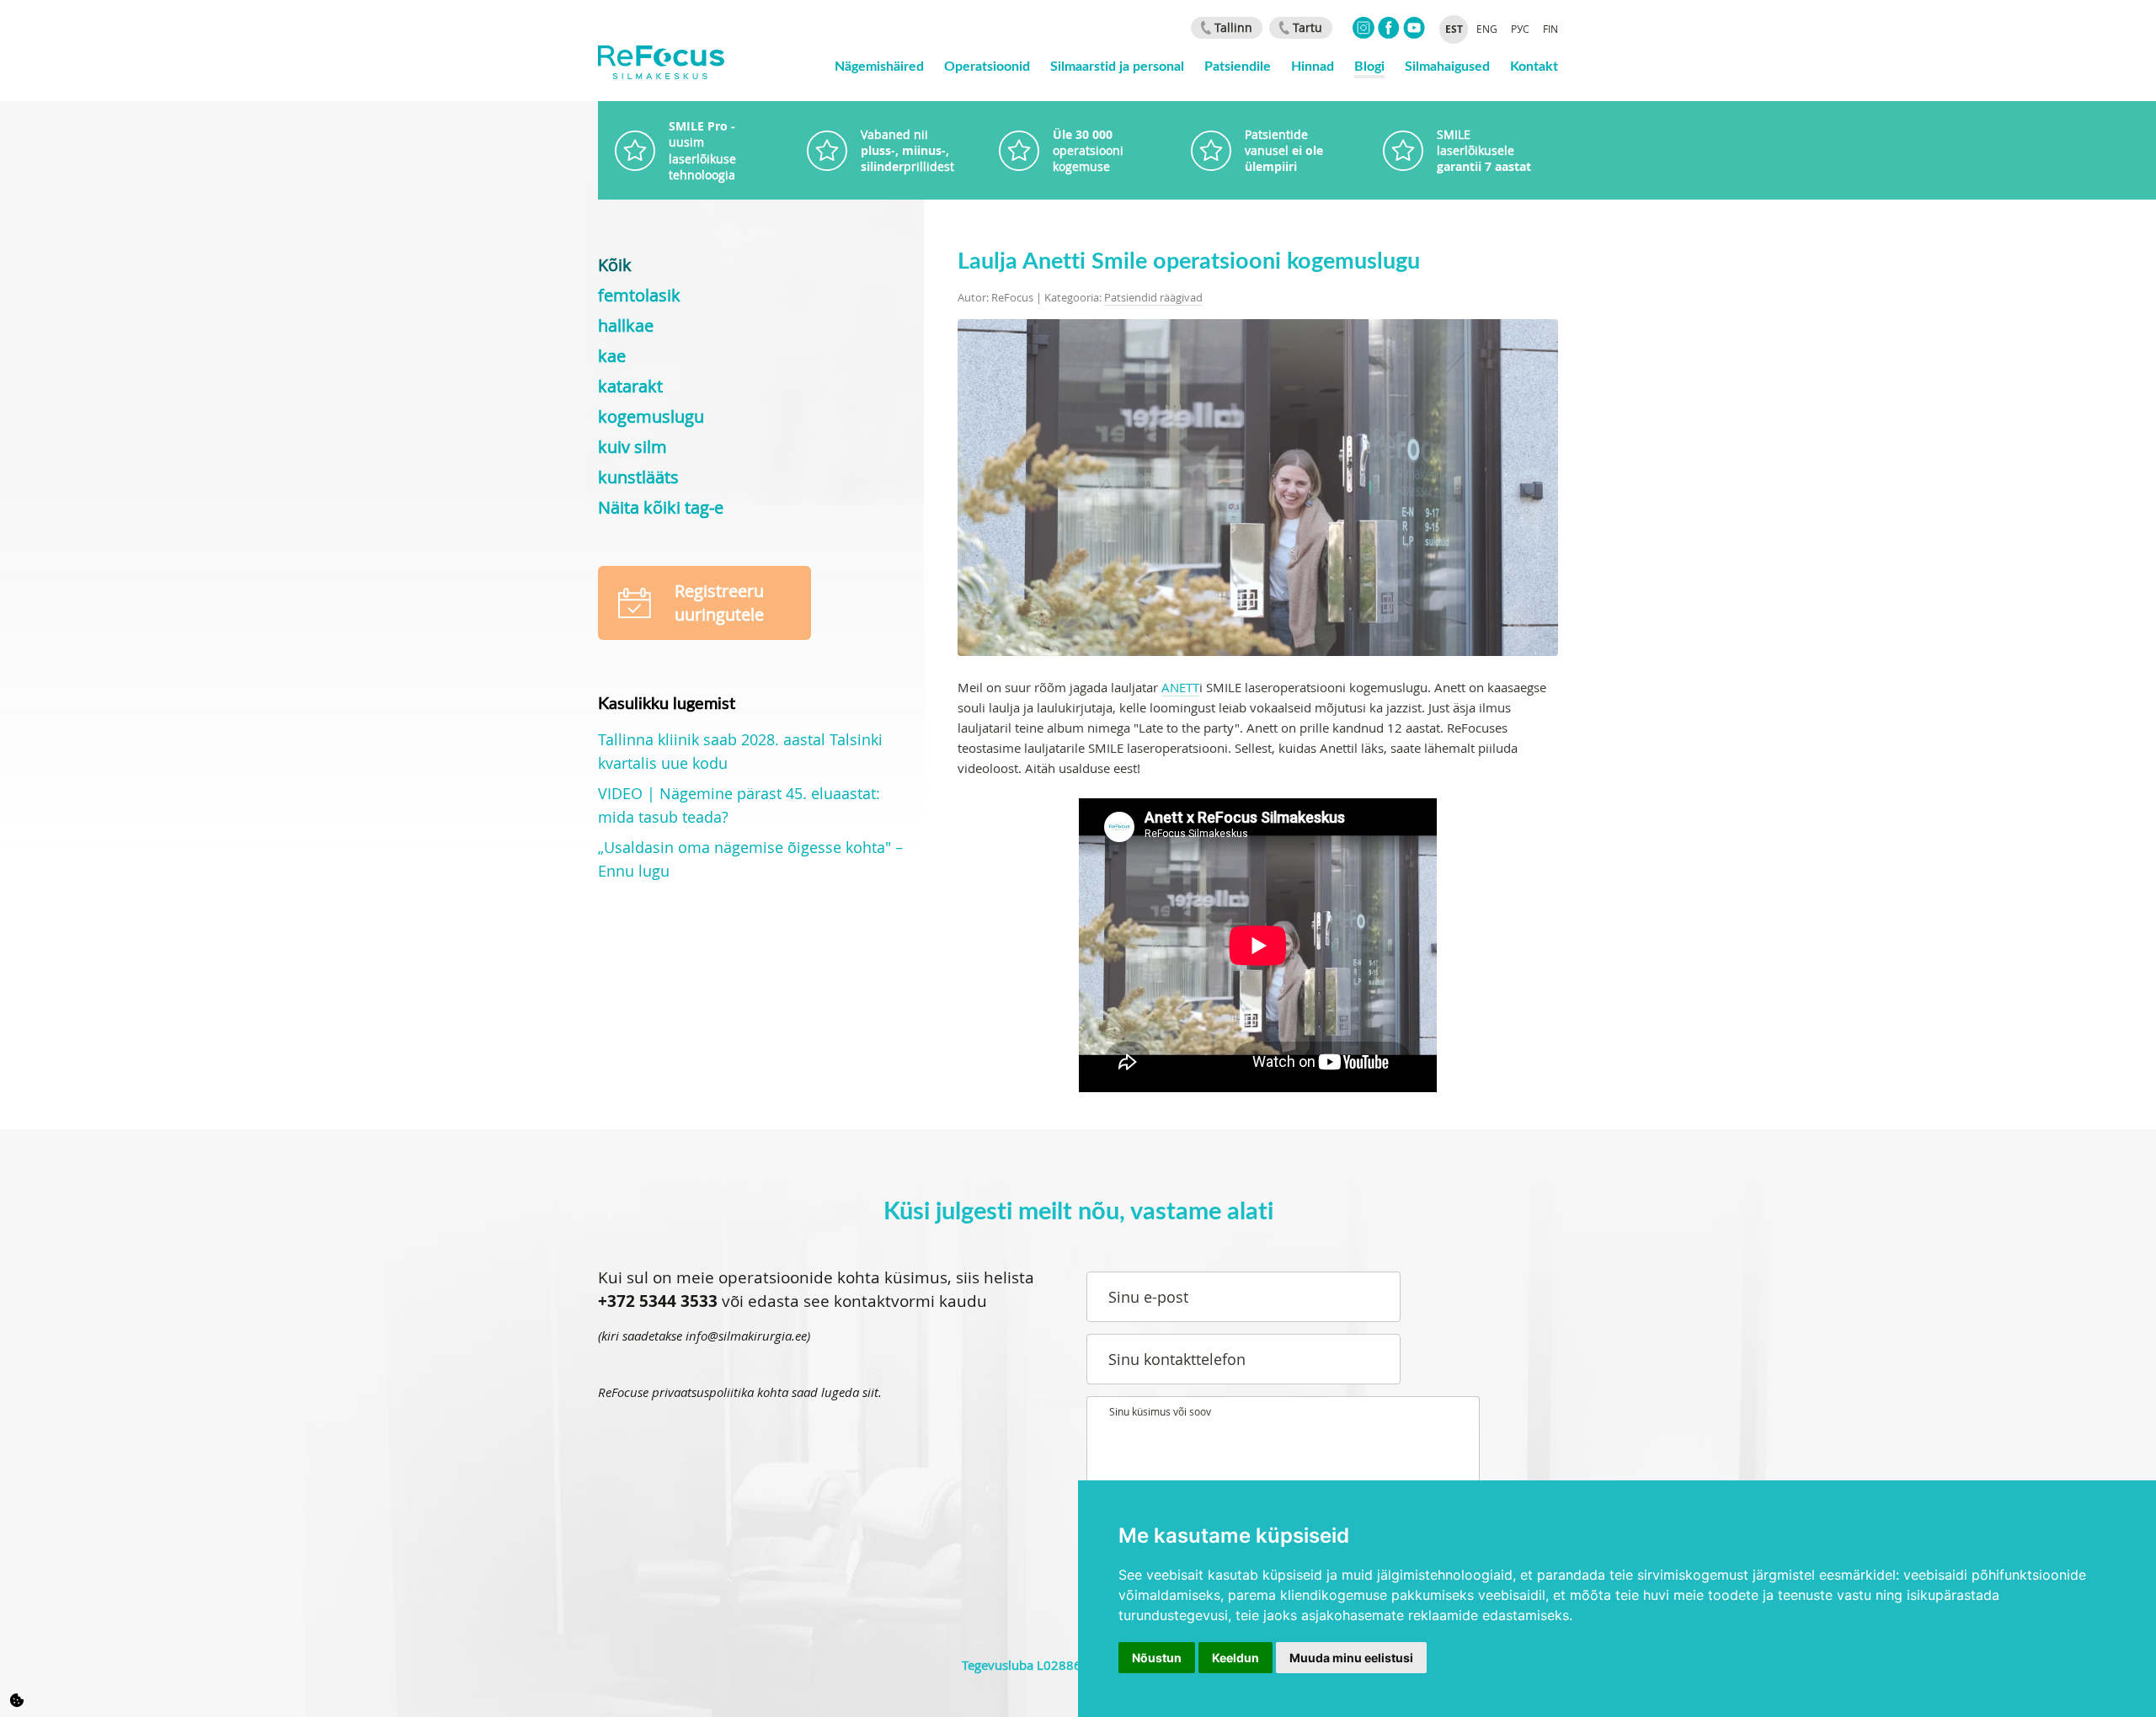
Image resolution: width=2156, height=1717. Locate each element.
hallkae (626, 325)
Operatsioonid (987, 65)
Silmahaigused (1447, 65)
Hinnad (1313, 65)
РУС (1520, 29)
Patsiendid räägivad (1153, 297)
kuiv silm (632, 447)
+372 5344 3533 (658, 1301)
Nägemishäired (879, 65)
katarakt (630, 386)
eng (1487, 29)
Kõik (615, 265)
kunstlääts (638, 477)
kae (612, 356)
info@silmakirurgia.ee (746, 1336)
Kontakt (1534, 65)
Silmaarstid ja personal (1117, 65)
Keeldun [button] (1235, 1658)
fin (1550, 29)
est (1454, 29)
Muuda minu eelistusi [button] (1351, 1658)
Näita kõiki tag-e (661, 507)
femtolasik (639, 295)
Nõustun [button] (1157, 1658)
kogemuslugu (651, 416)
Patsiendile (1238, 65)
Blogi (1369, 65)
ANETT (1180, 687)
